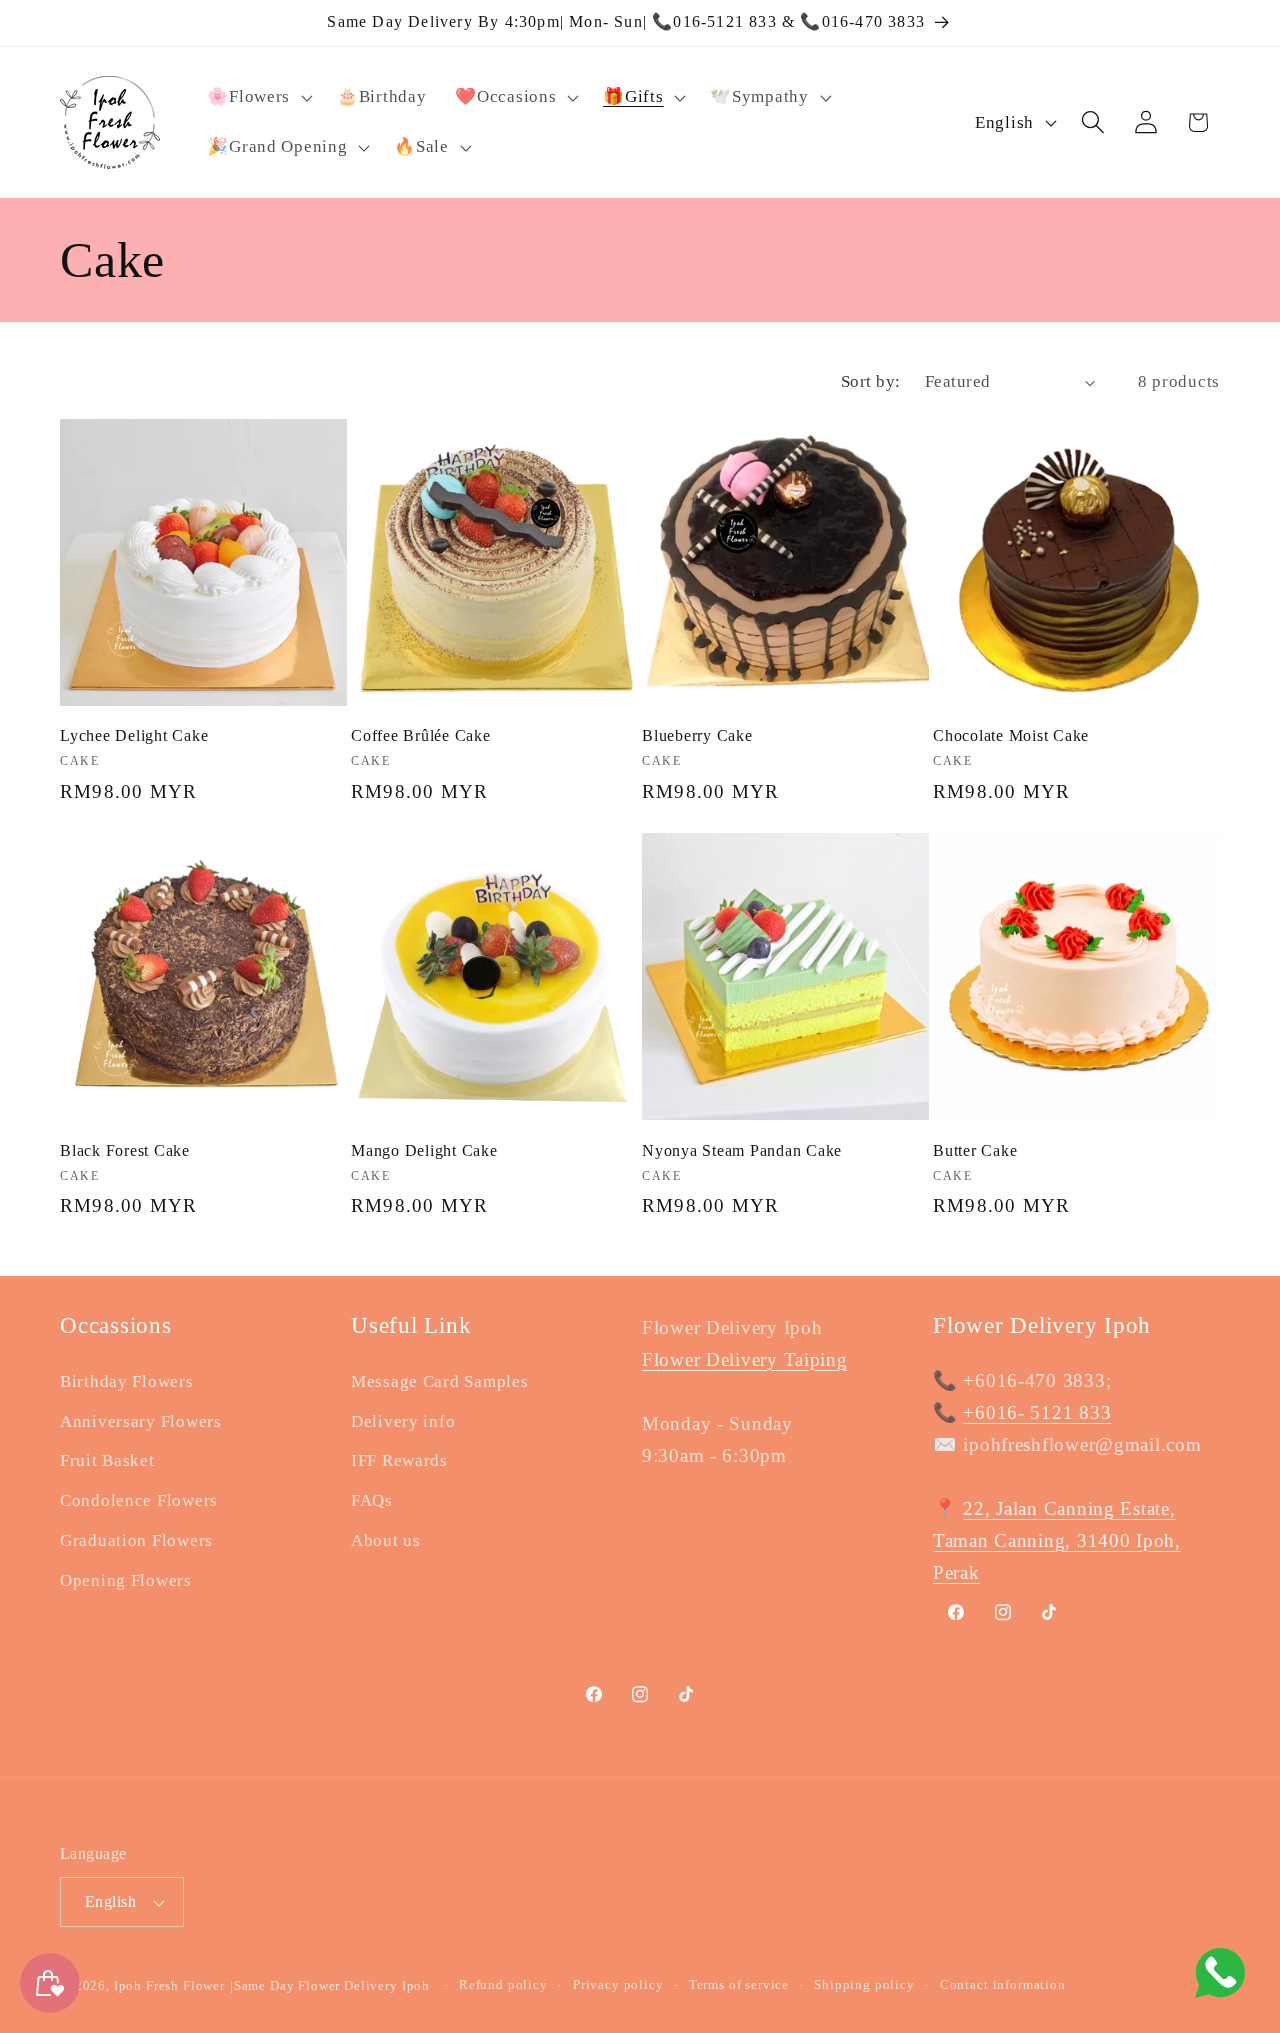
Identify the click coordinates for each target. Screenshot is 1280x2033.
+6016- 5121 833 (1037, 1412)
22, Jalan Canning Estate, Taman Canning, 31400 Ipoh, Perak (1057, 1540)
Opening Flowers (126, 1581)
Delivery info (403, 1421)
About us (386, 1541)
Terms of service (739, 1984)
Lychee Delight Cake (134, 737)
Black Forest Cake (125, 1151)
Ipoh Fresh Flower (169, 1985)
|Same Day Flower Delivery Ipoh (332, 1985)
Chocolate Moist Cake (1011, 737)
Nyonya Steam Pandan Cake (742, 1151)
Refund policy (503, 1984)
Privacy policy (618, 1984)
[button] (258, 97)
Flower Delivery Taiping (745, 1359)
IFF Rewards (399, 1461)
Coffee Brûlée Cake (421, 737)
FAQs (372, 1501)
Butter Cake (975, 1151)
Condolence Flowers (139, 1501)
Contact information (1003, 1984)
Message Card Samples (439, 1381)
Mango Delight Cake (424, 1151)
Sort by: (871, 381)
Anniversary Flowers (141, 1421)
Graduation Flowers (136, 1541)
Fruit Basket (107, 1461)
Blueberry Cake (697, 737)
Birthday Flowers (127, 1381)
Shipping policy (864, 1984)
